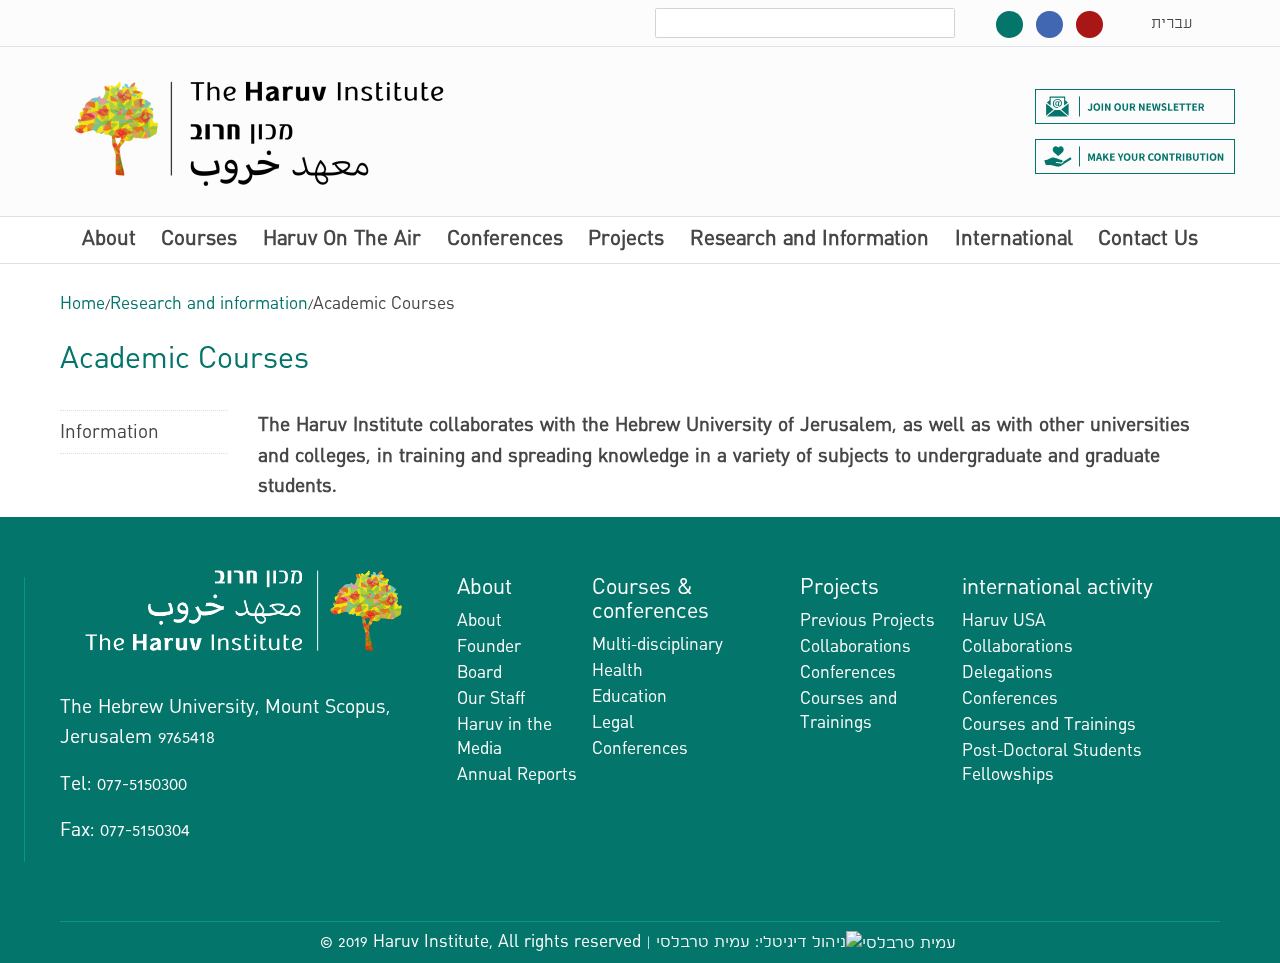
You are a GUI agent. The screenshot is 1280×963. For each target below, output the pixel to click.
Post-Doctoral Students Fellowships (1052, 762)
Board (479, 672)
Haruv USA (1004, 620)
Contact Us (1148, 240)
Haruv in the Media (504, 736)
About (109, 240)
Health (617, 670)
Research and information (209, 303)
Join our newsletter (1135, 106)
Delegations (1007, 672)
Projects (626, 240)
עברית (1171, 23)
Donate (1135, 156)
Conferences (505, 240)
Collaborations (855, 646)
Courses (199, 240)
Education (629, 696)
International (1014, 240)
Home (82, 303)
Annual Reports (517, 774)
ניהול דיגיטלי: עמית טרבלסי (751, 941)
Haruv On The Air (342, 240)
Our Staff (491, 698)
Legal (613, 722)
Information (109, 431)
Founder (489, 646)
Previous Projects (867, 620)
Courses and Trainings (848, 710)
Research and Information (809, 240)
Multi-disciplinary (657, 644)
